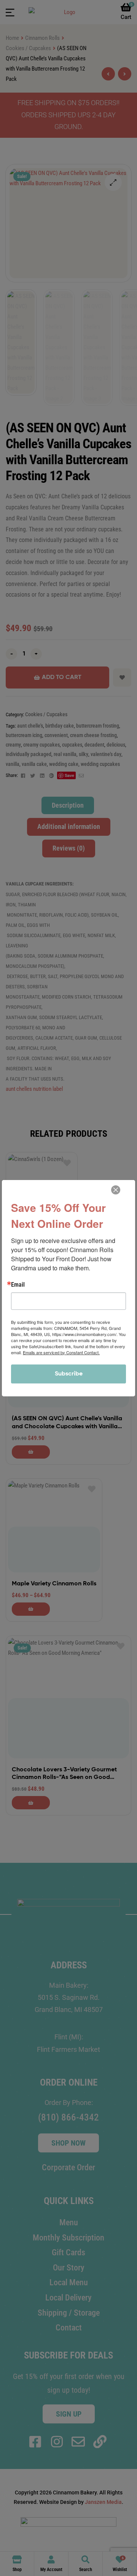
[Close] (116, 1190)
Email (18, 1285)
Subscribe (69, 1374)
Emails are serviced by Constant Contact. (61, 1352)
